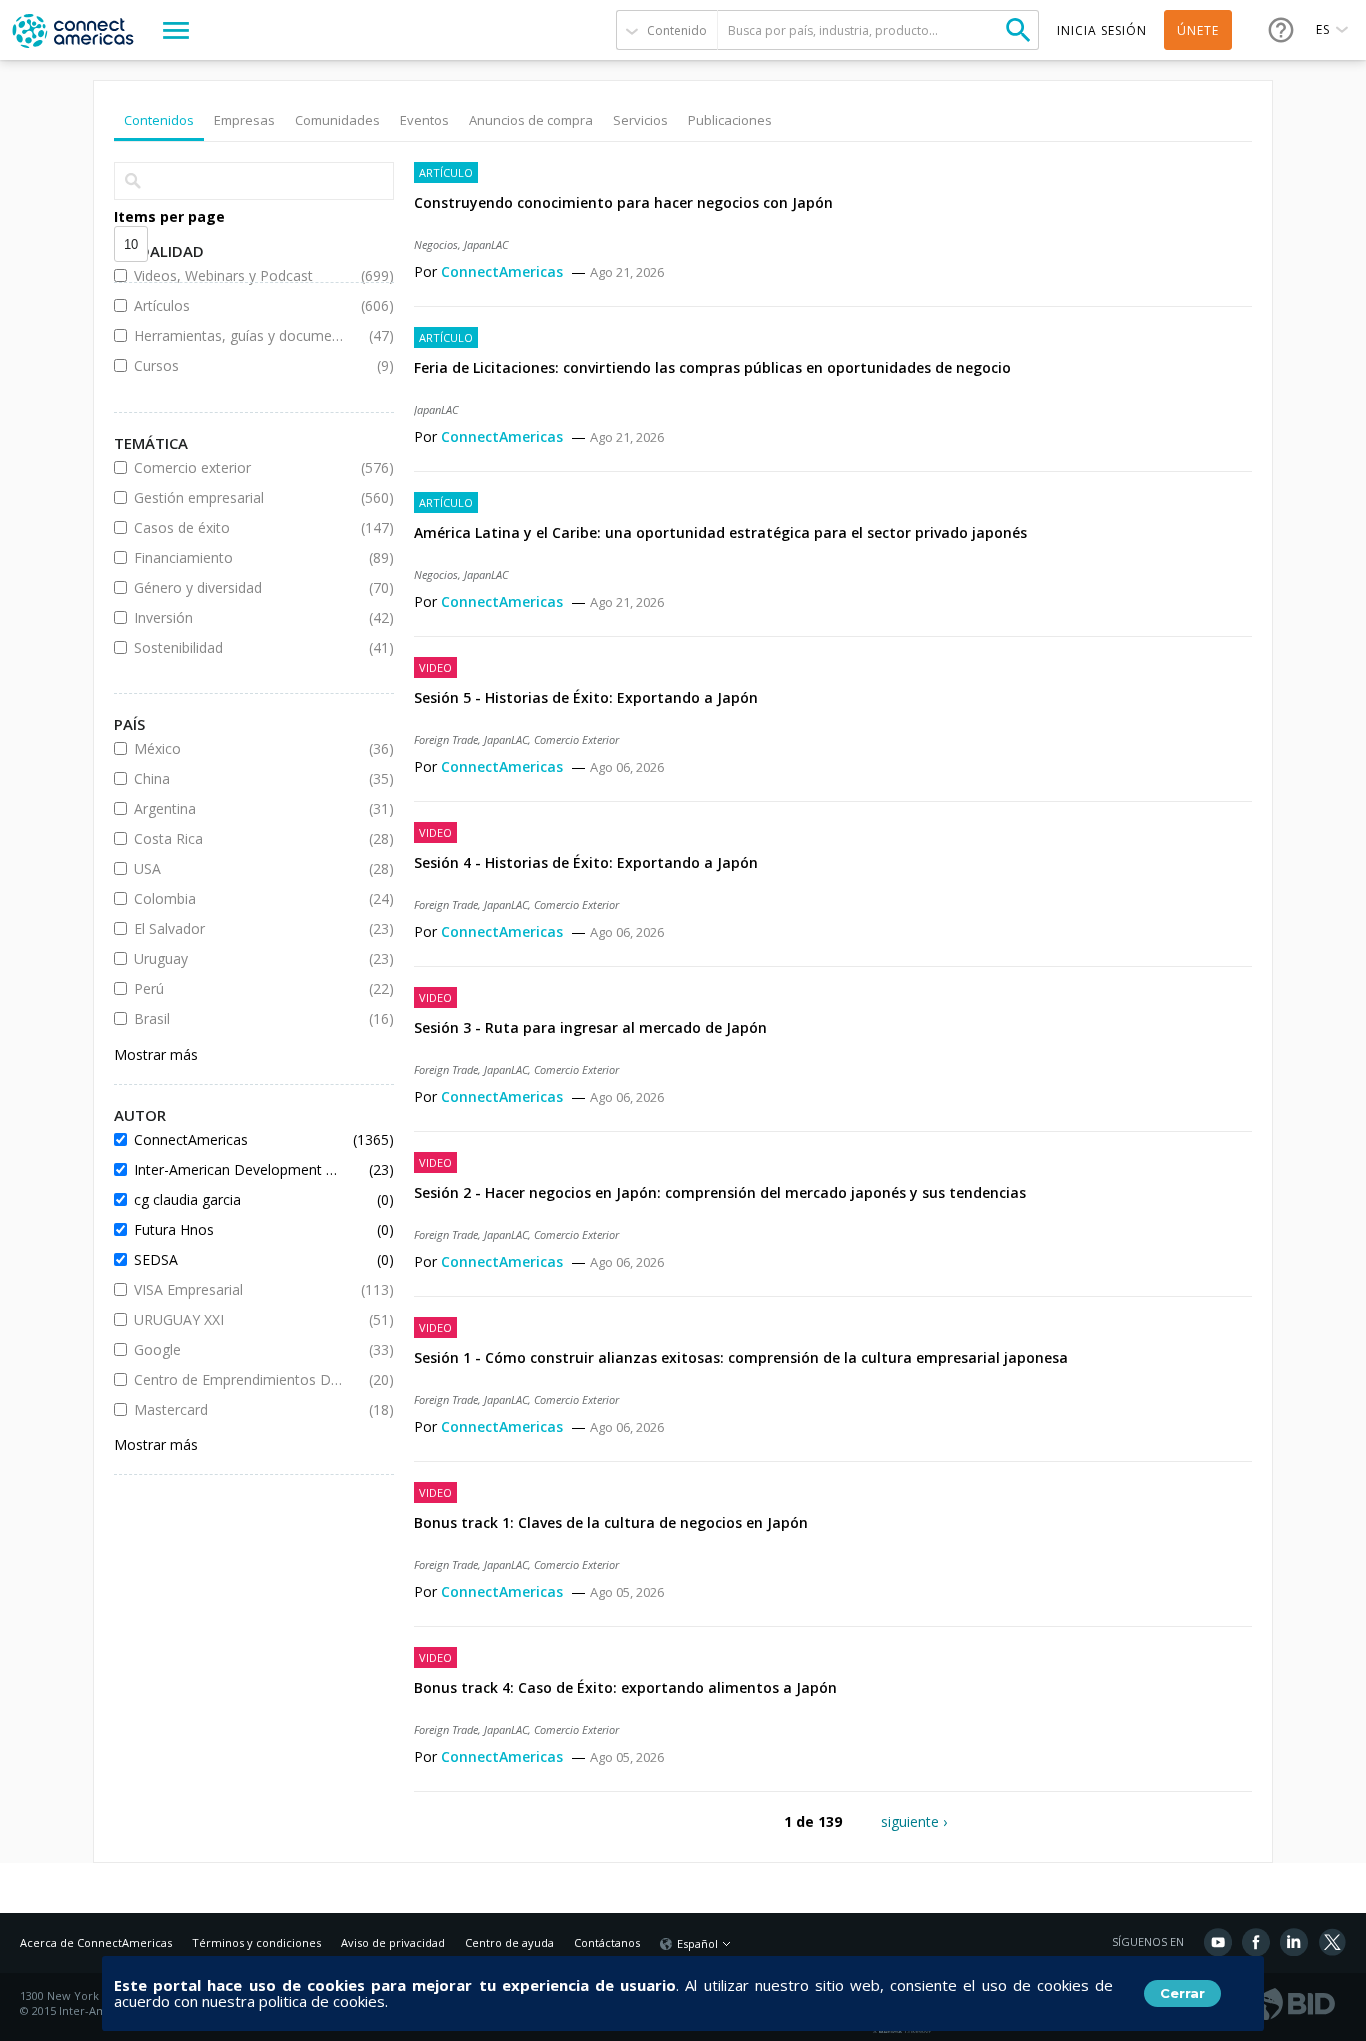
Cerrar (1182, 1993)
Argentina (239, 808)
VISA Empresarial (239, 1289)
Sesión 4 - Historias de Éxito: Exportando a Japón (586, 862)
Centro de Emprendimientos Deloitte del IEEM (239, 1379)
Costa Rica (239, 838)
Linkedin (1294, 1942)
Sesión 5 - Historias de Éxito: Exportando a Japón (586, 697)
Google (239, 1349)
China (239, 778)
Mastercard (239, 1409)
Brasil (239, 1018)
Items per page (169, 216)
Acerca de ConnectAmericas (96, 1942)
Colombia (239, 898)
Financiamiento (239, 557)
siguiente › (914, 1821)
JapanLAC (486, 244)
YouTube (1218, 1942)
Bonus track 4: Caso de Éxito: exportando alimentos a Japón (625, 1687)
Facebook (1256, 1942)
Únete (1198, 30)
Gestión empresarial (239, 497)
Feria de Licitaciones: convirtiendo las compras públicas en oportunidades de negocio (712, 367)
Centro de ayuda (509, 1942)
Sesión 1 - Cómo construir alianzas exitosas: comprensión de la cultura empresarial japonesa (741, 1357)
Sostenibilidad (239, 647)
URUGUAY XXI (239, 1319)
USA (239, 868)
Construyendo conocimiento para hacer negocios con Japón (623, 202)
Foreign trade (446, 739)
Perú (239, 988)
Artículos (239, 305)
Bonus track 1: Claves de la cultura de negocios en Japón (611, 1522)
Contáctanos (607, 1942)
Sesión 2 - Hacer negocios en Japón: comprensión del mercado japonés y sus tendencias (720, 1192)
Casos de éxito (239, 527)
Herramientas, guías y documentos (239, 335)
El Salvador (239, 928)
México (239, 748)
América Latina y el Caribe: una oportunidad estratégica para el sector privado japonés (720, 532)
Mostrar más (156, 1054)
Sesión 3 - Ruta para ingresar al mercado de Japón (590, 1027)
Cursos (239, 365)
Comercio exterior (239, 467)
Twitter (1332, 1942)
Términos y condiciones (256, 1942)
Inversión (239, 617)
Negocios (436, 244)
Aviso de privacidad (393, 1942)
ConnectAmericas (504, 271)
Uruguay (239, 958)
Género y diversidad (239, 587)
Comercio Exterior (576, 739)
